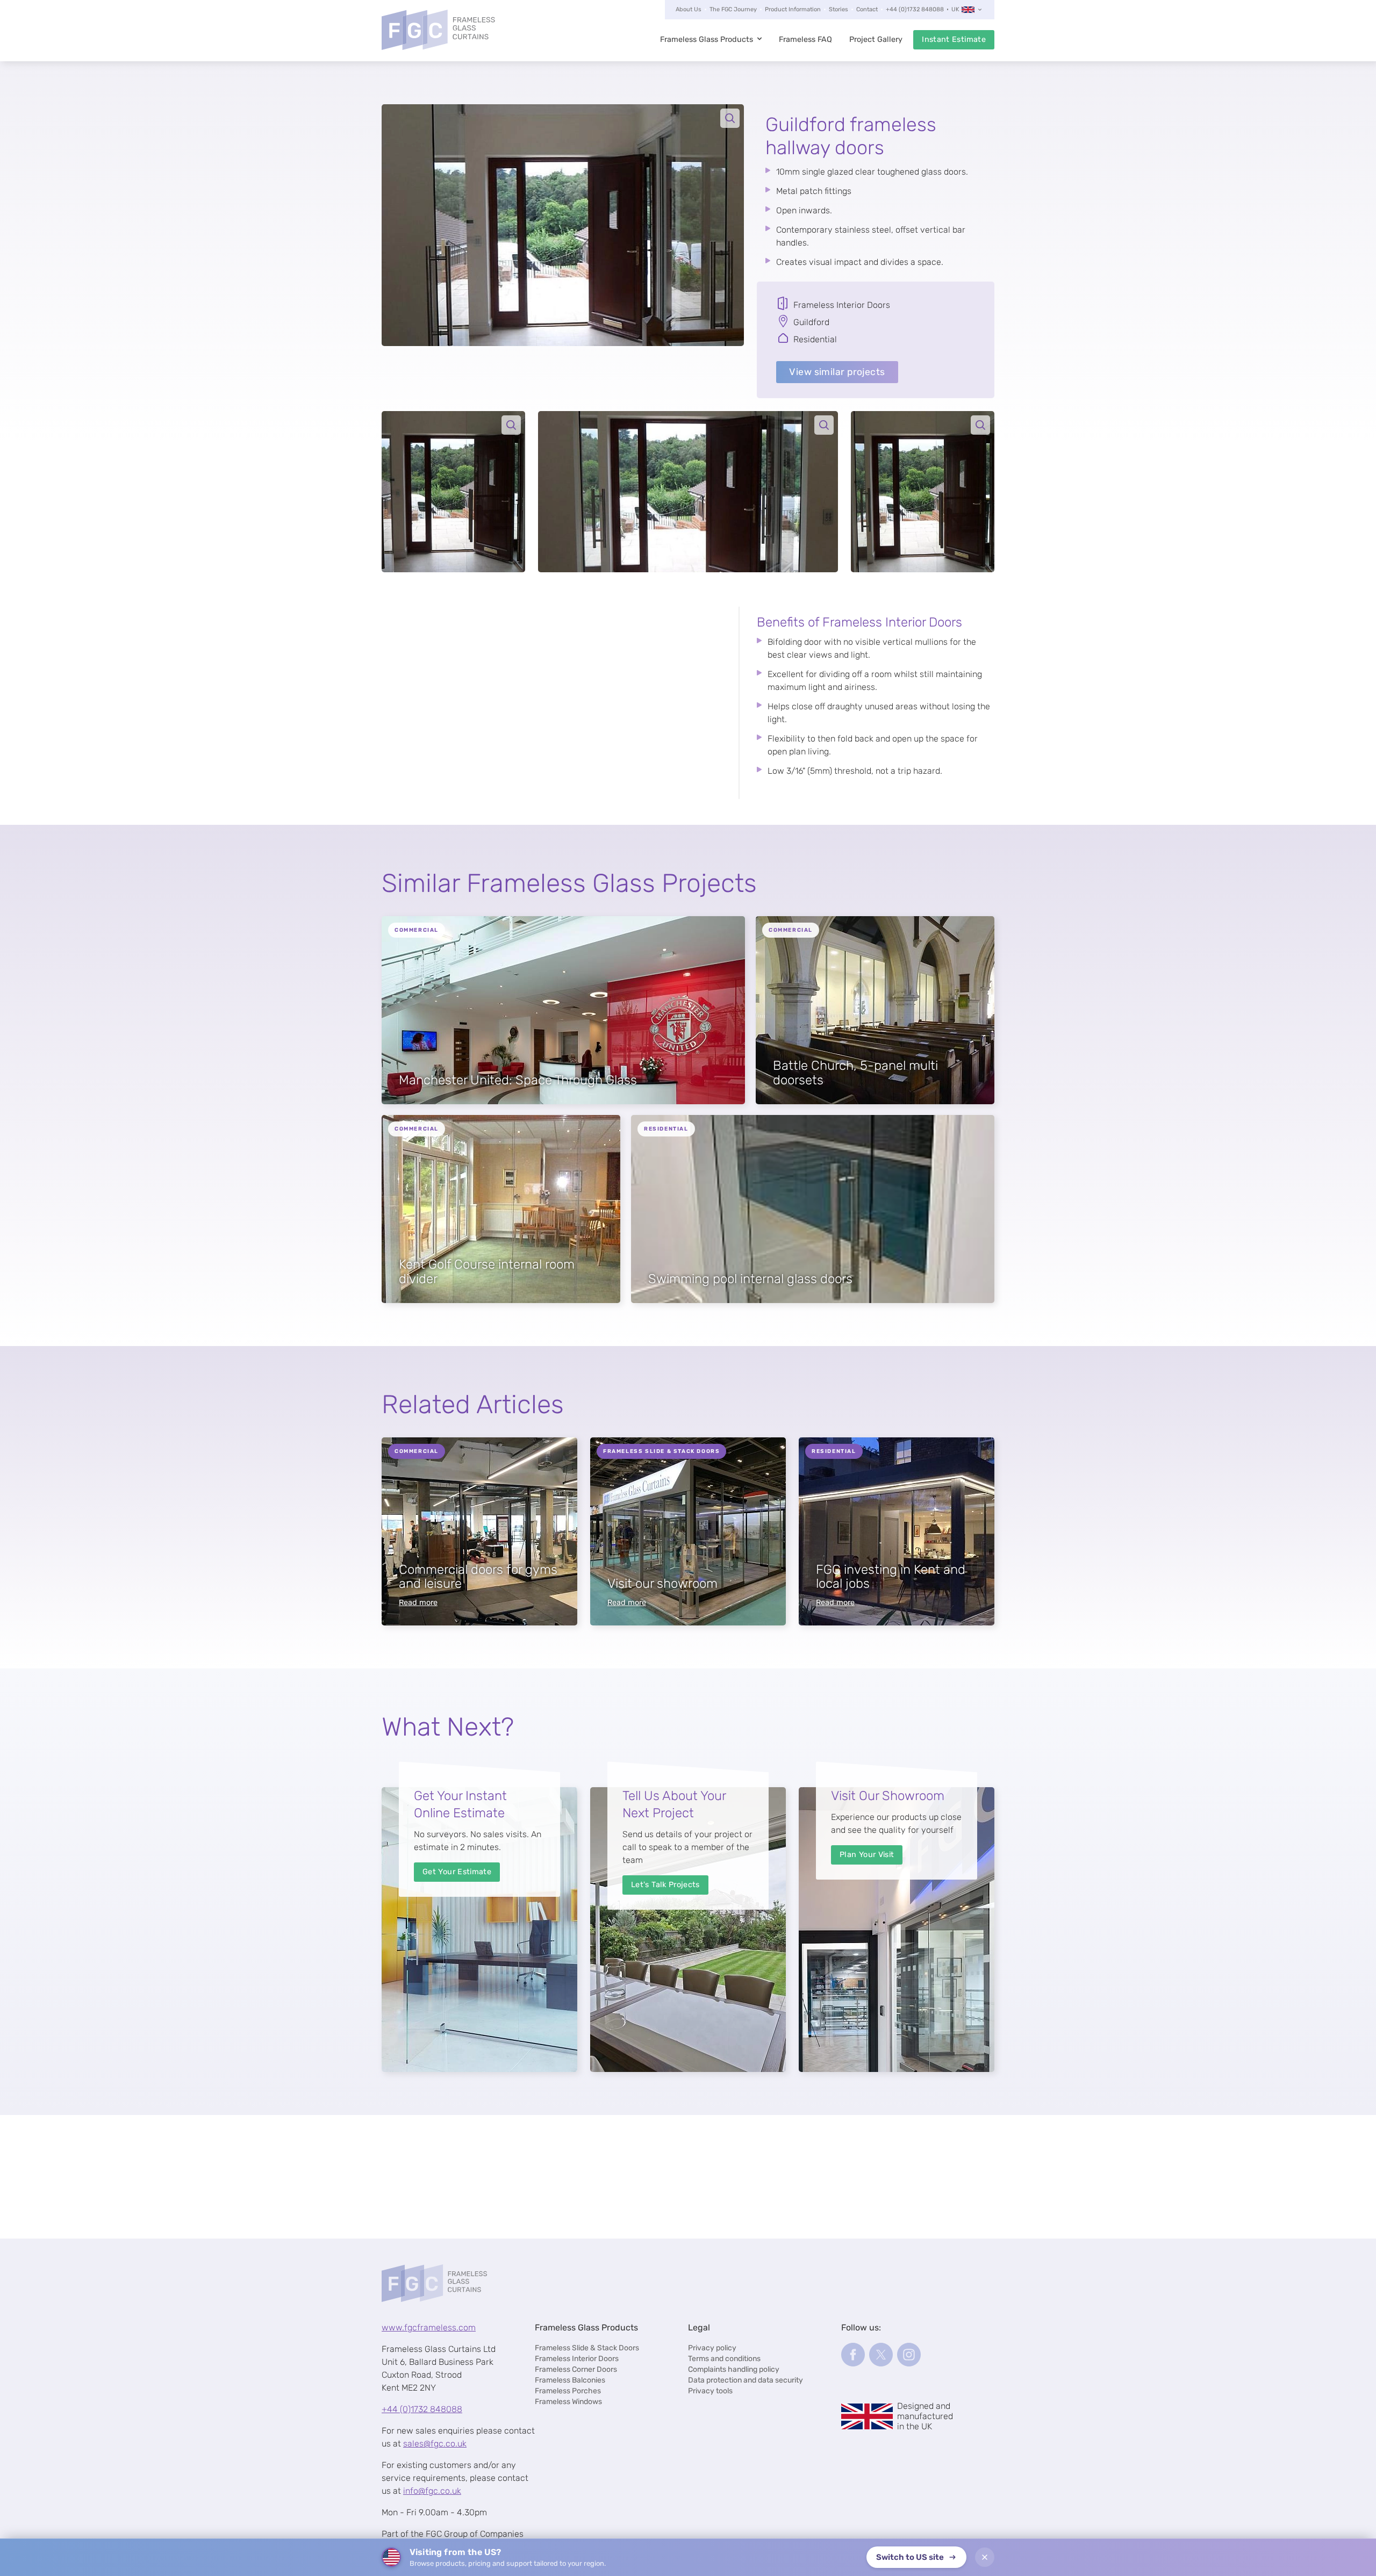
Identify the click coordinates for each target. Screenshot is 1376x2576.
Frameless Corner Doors (576, 2369)
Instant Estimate (954, 39)
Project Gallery (876, 39)
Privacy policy (712, 2348)
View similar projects (837, 372)
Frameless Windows (568, 2402)
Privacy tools (710, 2391)
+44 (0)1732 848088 (915, 9)
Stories (838, 9)
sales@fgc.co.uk (435, 2444)
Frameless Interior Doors (577, 2359)
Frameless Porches (568, 2391)
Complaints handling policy (734, 2369)
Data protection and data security (746, 2380)
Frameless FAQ (805, 39)
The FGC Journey (733, 9)
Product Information (793, 9)
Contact (867, 9)
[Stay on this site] (985, 2557)
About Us (689, 9)
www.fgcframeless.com (429, 2327)
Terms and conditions (724, 2359)
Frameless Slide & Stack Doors (587, 2348)
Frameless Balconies (570, 2380)
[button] (563, 225)
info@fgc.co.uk (432, 2491)
